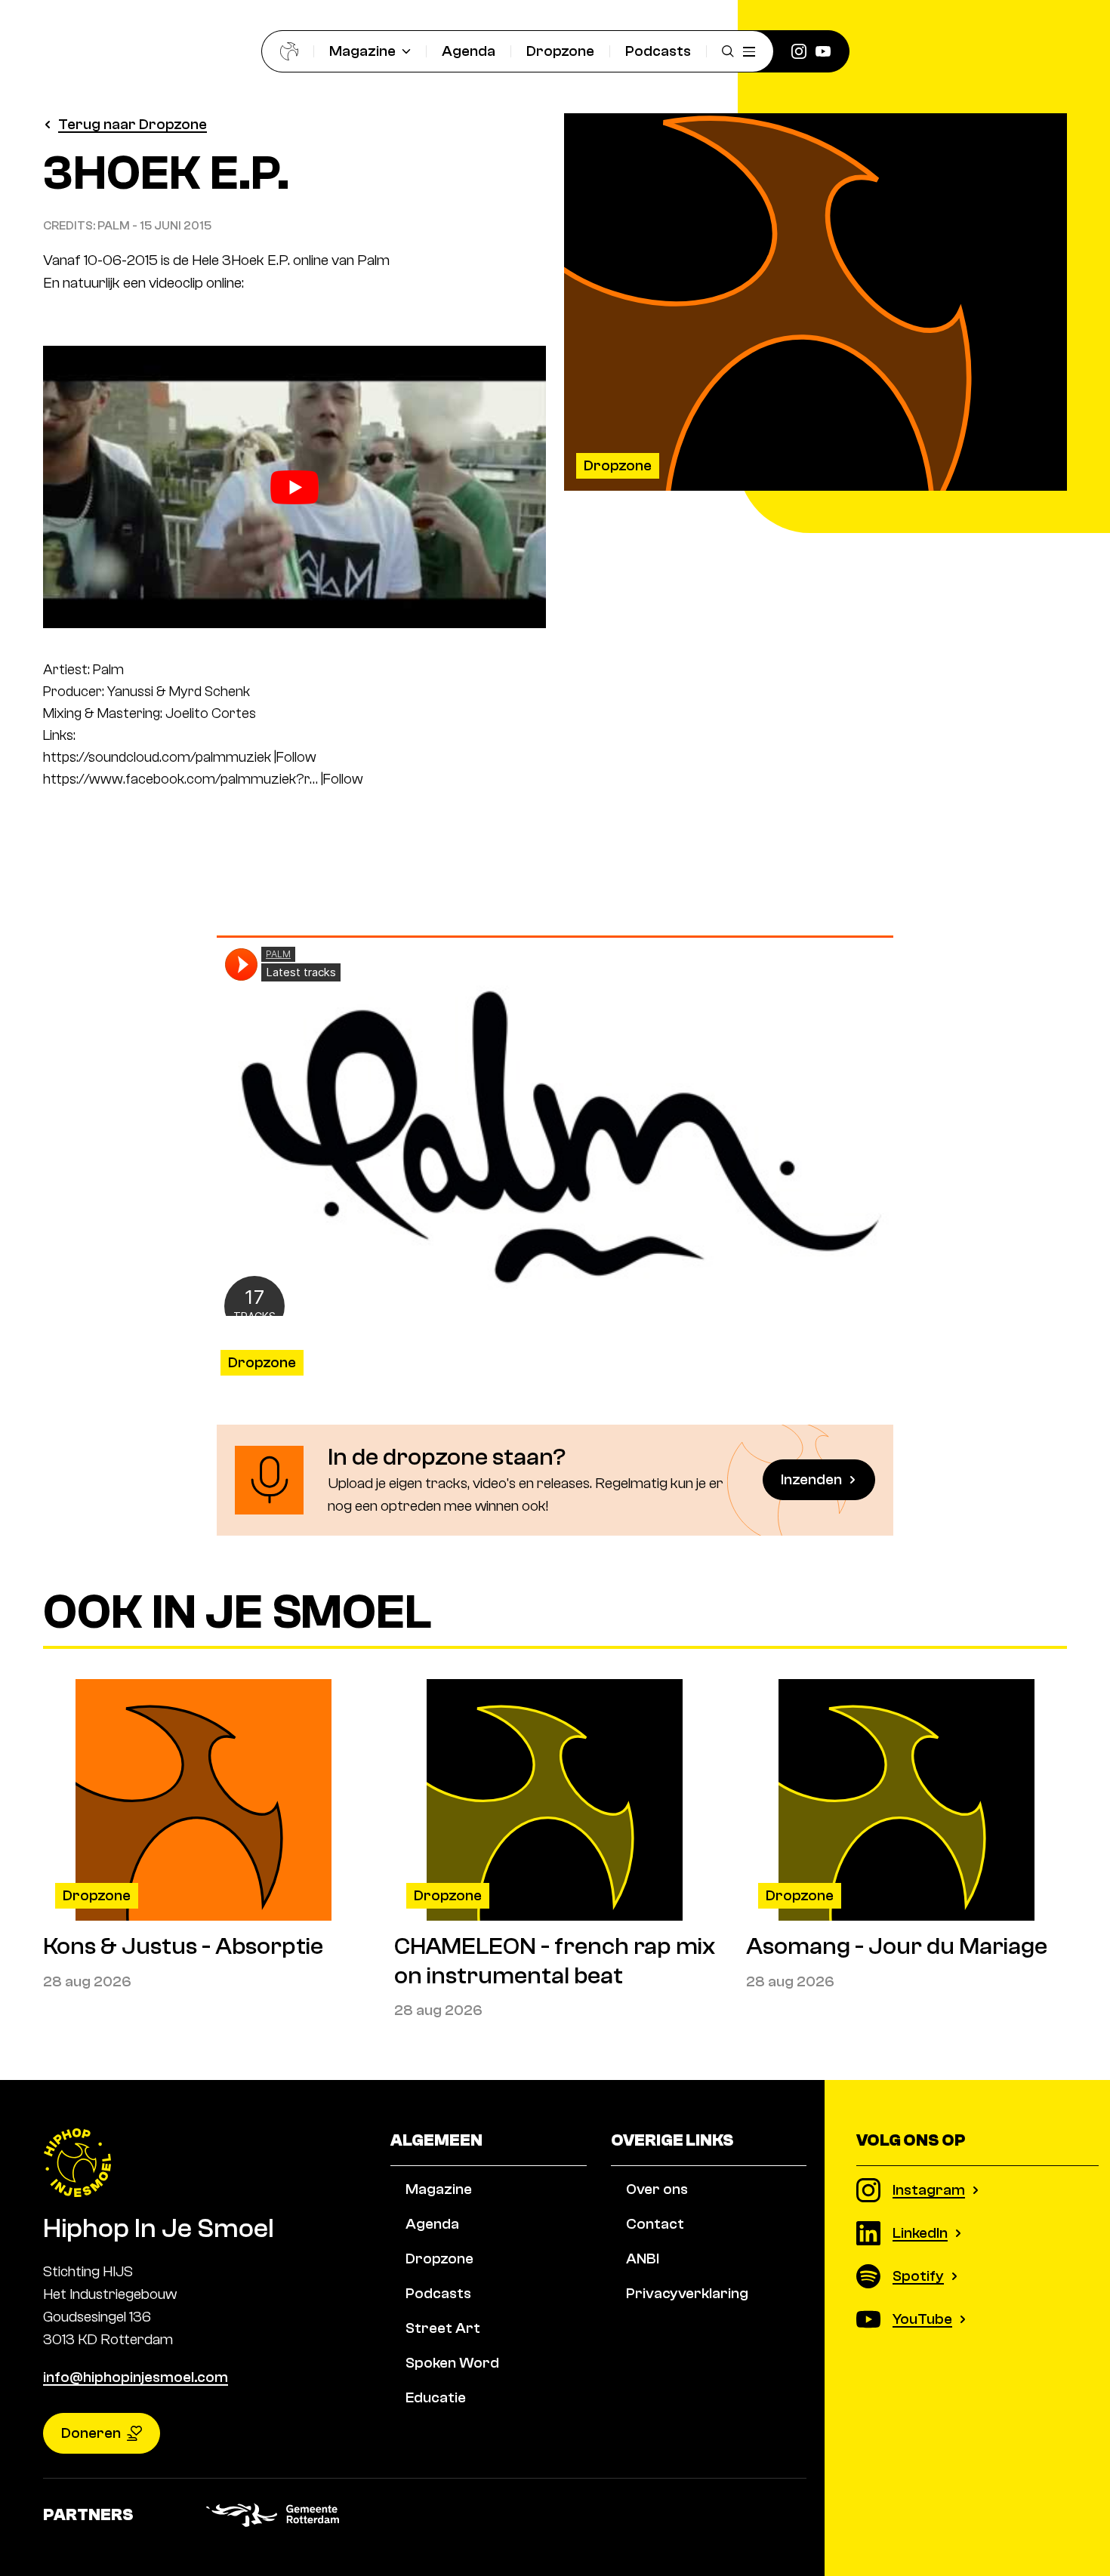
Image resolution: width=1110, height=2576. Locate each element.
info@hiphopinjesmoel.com (136, 2377)
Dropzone (560, 51)
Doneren (91, 2433)
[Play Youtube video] (294, 487)
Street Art (443, 2328)
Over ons (657, 2189)
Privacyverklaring (687, 2293)
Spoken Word (452, 2363)
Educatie (436, 2397)
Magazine (362, 51)
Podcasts (658, 51)
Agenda (469, 51)
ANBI (643, 2259)
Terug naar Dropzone (133, 124)
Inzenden (811, 1479)
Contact (655, 2224)
